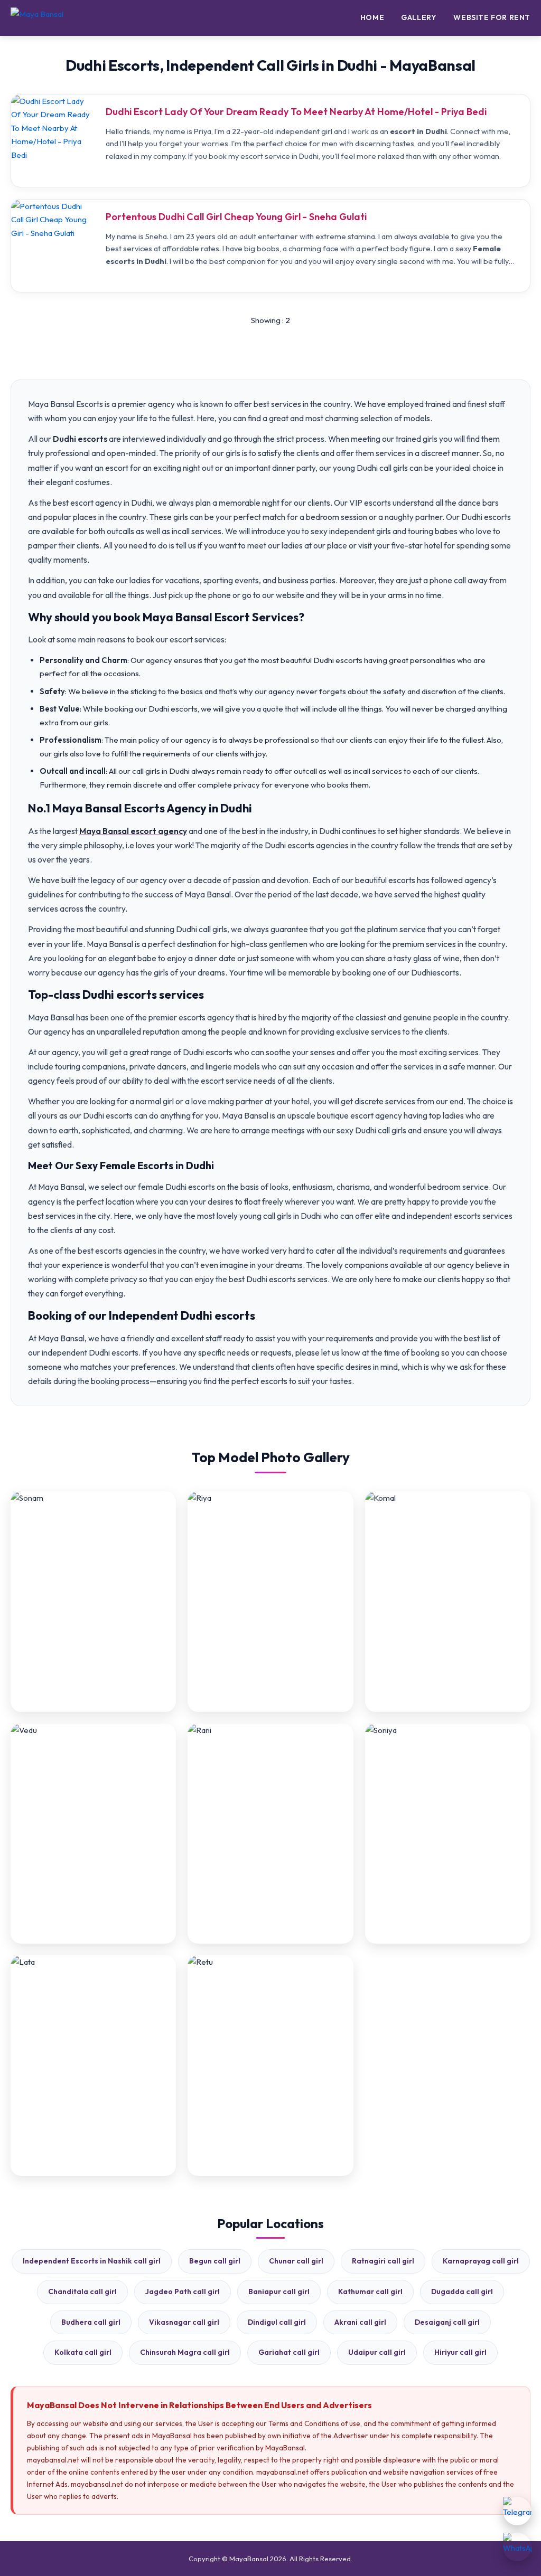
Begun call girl (215, 2261)
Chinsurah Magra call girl (185, 2352)
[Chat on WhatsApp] (517, 2547)
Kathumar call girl (370, 2291)
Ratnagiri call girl (383, 2261)
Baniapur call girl (279, 2291)
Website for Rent (492, 17)
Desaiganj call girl (447, 2322)
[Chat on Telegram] (517, 2511)
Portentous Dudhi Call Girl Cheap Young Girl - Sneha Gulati (236, 217)
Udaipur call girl (377, 2352)
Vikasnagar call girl (184, 2322)
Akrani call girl (360, 2322)
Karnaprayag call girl (481, 2261)
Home (372, 17)
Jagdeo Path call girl (183, 2291)
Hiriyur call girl (460, 2352)
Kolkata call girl (83, 2352)
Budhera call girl (91, 2322)
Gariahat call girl (289, 2352)
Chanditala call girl (82, 2291)
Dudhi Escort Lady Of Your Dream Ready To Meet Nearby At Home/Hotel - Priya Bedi (296, 112)
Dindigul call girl (277, 2322)
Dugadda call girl (462, 2291)
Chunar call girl (296, 2261)
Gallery (419, 17)
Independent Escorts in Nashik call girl (92, 2261)
